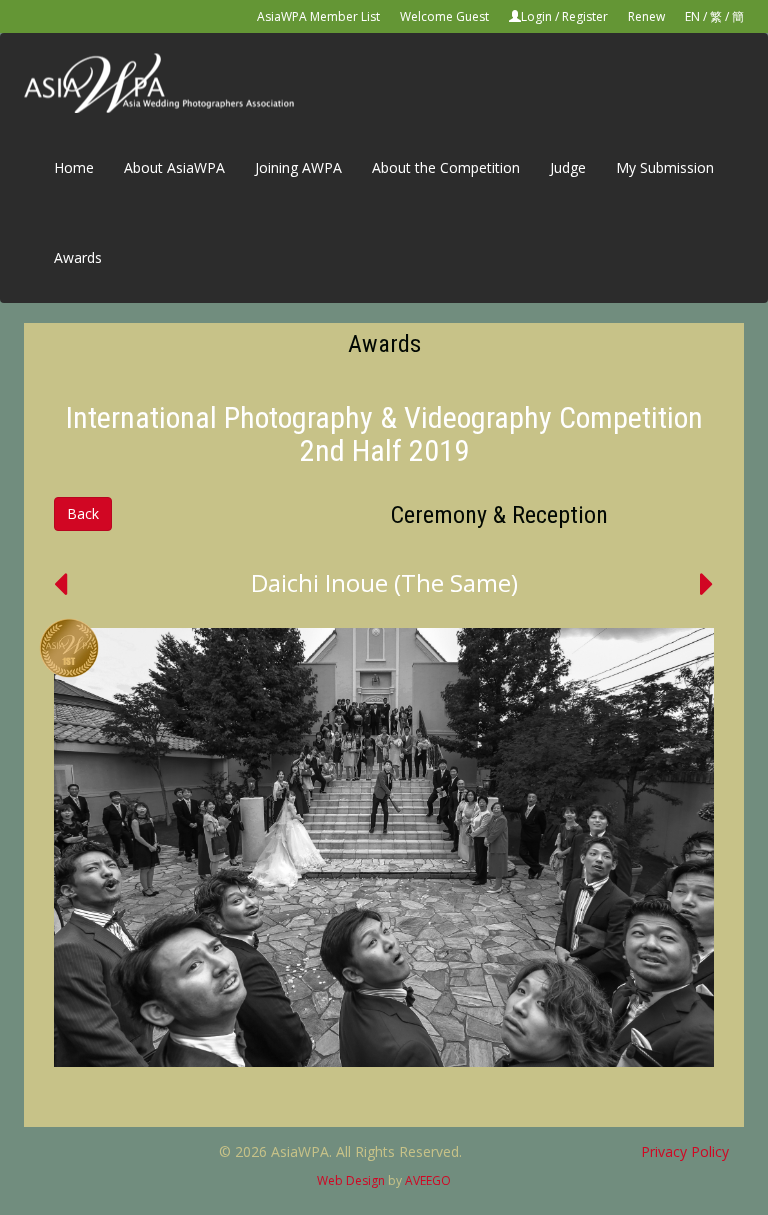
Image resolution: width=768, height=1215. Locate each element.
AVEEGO (428, 1180)
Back (83, 513)
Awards (78, 257)
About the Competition (446, 167)
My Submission (665, 167)
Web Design (351, 1180)
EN (692, 16)
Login (536, 16)
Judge (568, 167)
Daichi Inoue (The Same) (384, 582)
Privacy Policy (685, 1151)
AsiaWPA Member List (318, 16)
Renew (646, 16)
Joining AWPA (298, 167)
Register (585, 16)
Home (74, 167)
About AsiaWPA (174, 167)
